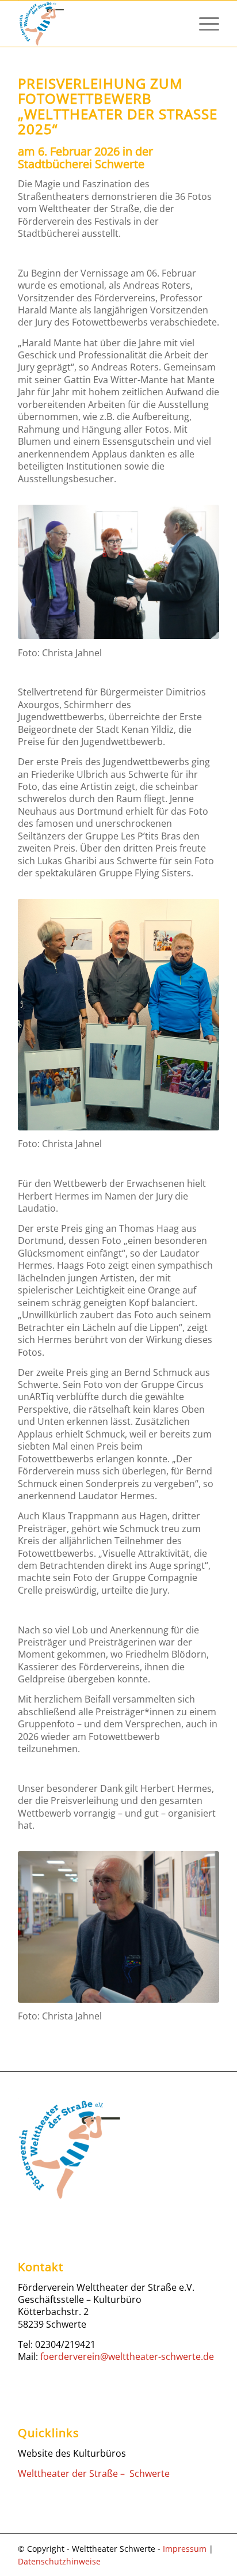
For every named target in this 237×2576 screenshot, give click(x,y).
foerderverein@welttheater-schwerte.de (127, 2356)
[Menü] (203, 24)
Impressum (185, 2549)
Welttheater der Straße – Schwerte (94, 2473)
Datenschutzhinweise (59, 2561)
